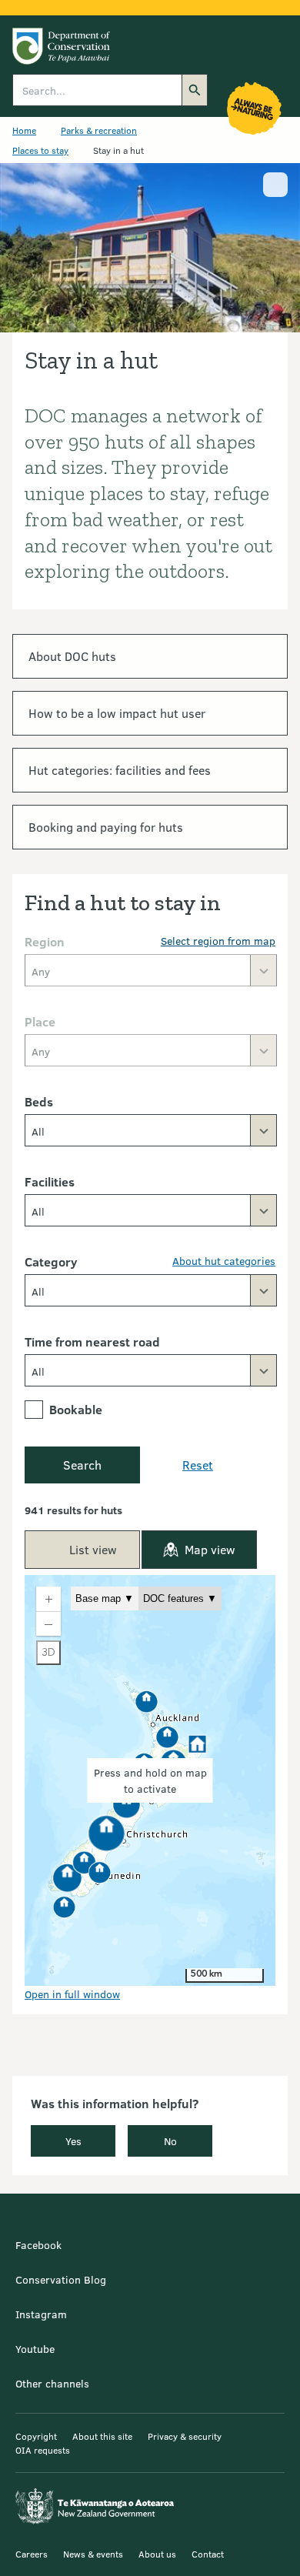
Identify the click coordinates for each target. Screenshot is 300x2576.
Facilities (50, 1181)
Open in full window (72, 1994)
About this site (102, 2436)
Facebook (38, 2245)
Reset (198, 1465)
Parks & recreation (99, 130)
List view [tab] (93, 1549)
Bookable (76, 1409)
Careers (32, 2554)
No (170, 2141)
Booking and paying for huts (106, 827)
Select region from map (218, 941)
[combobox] (151, 1130)
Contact (208, 2554)
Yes (73, 2141)
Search (82, 1465)
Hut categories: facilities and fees (120, 770)
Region (45, 941)
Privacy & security (185, 2436)
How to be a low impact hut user (117, 713)
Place (40, 1021)
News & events (93, 2554)
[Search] (195, 90)
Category (51, 1261)
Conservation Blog (61, 2279)
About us (157, 2554)
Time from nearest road (92, 1341)
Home (24, 130)
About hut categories (224, 1261)
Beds (39, 1101)
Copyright (36, 2436)
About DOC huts (72, 656)
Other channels (52, 2383)
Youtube (35, 2349)
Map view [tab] (210, 1549)
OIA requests (43, 2450)
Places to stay (40, 150)
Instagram (41, 2314)
